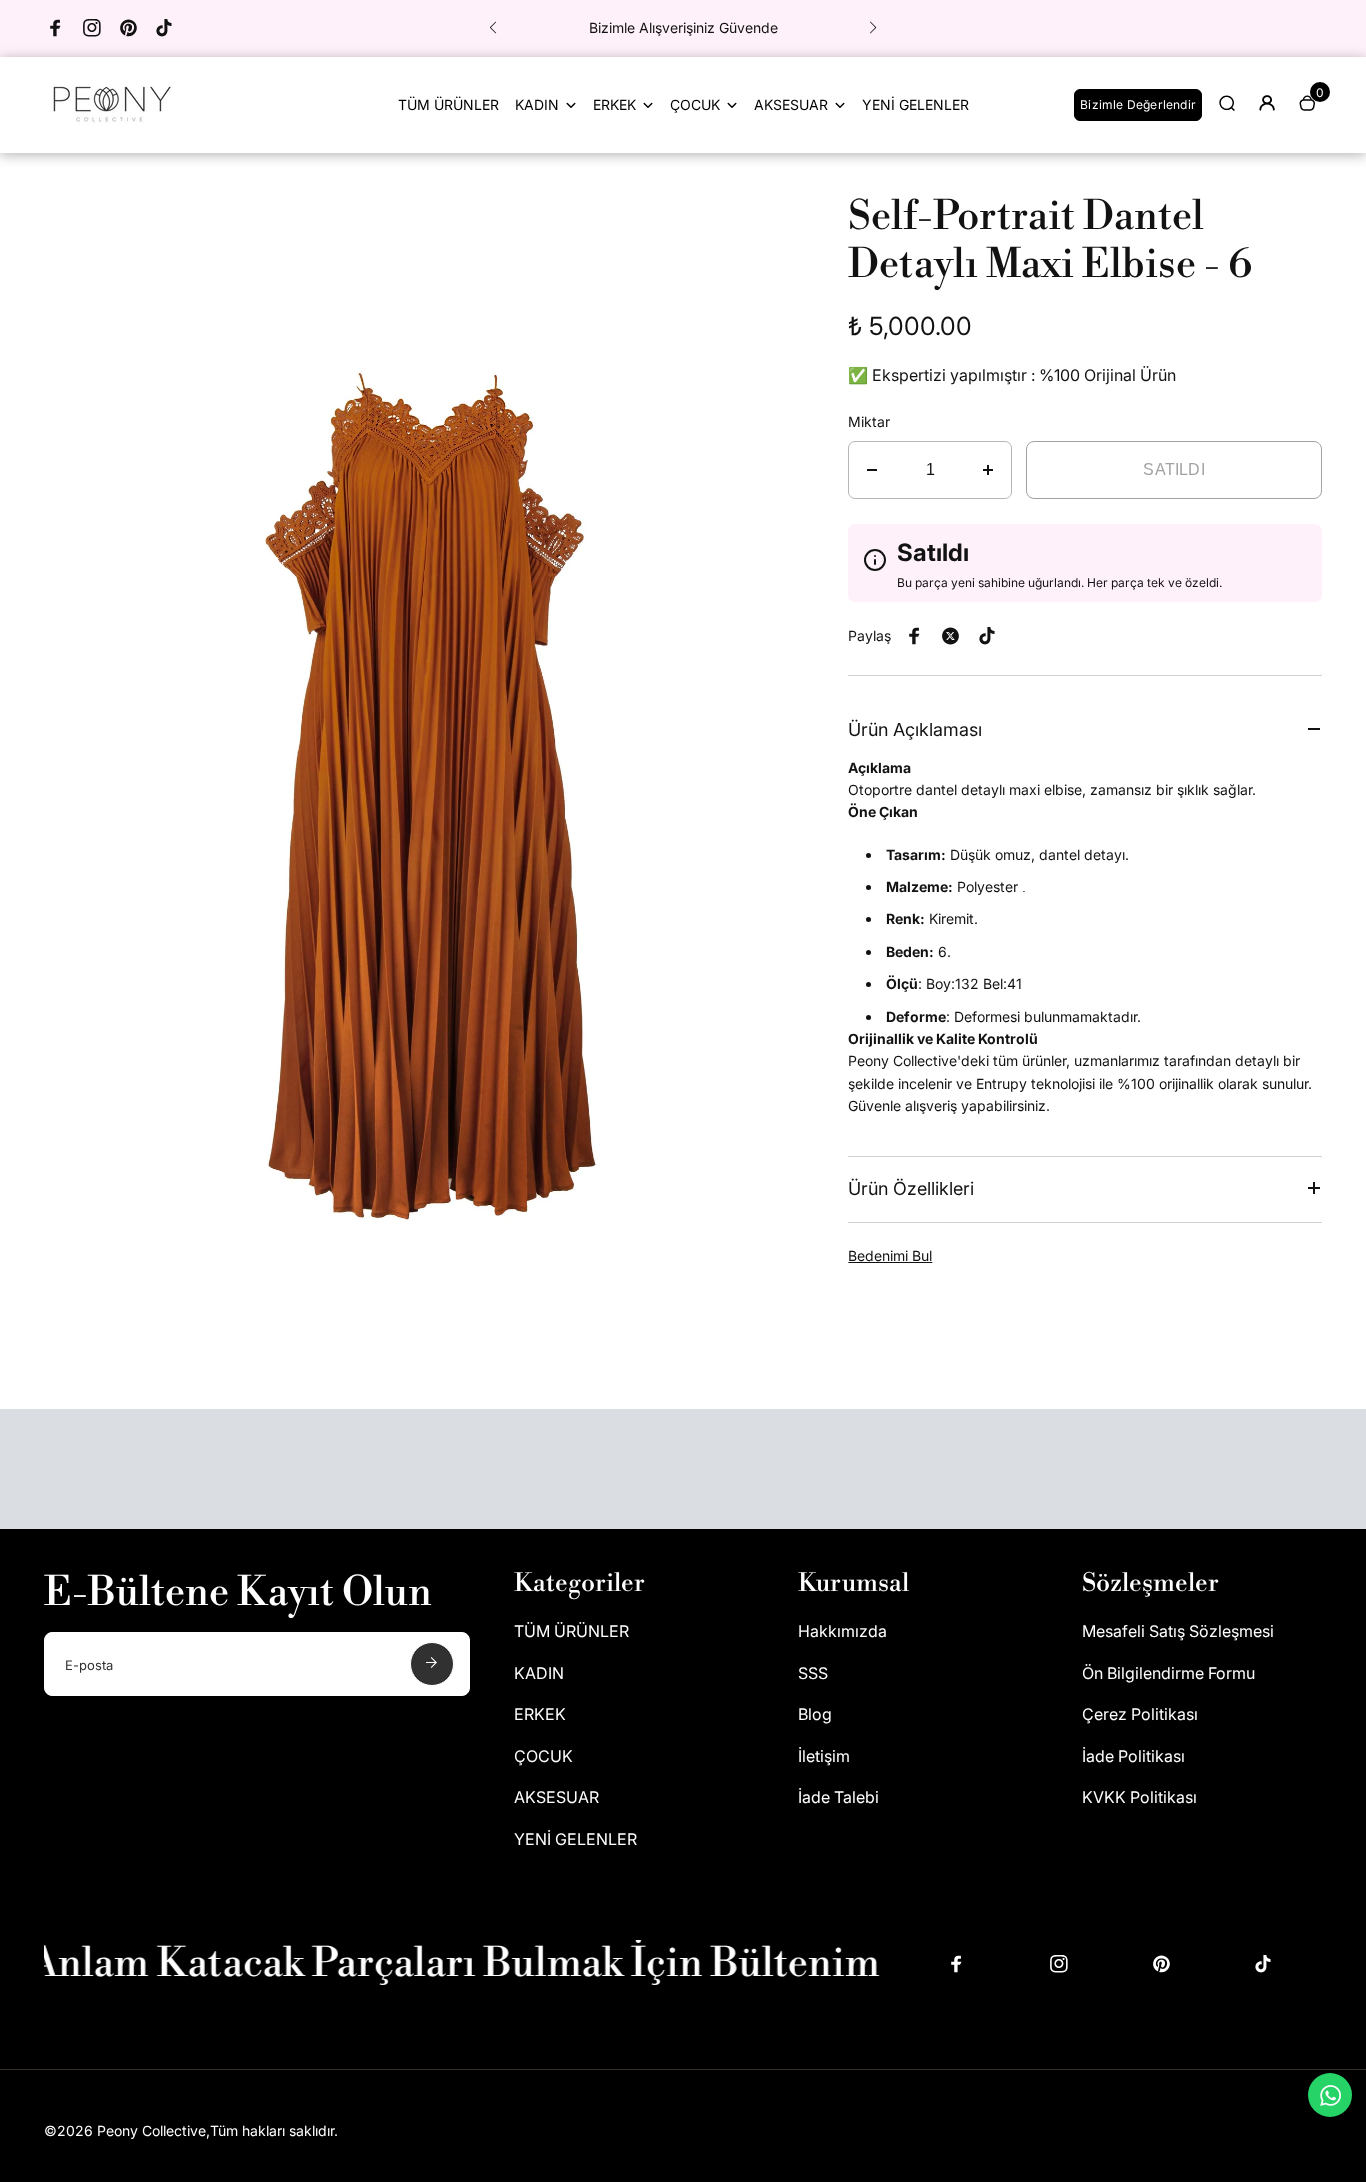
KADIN (537, 104)
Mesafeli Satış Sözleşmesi (1178, 1631)
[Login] (1267, 103)
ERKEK (614, 104)
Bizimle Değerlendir (1138, 104)
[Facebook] (56, 28)
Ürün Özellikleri (911, 1188)
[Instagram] (92, 28)
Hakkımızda (842, 1631)
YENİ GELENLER (915, 104)
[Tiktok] (164, 28)
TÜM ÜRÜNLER (448, 104)
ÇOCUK (695, 104)
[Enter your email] (432, 1664)
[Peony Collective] (109, 125)
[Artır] (988, 470)
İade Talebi (838, 1797)
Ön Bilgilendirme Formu (1168, 1673)
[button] (493, 28)
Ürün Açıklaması (915, 729)
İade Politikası (1133, 1756)
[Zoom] (758, 223)
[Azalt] (872, 470)
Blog (815, 1714)
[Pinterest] (128, 28)
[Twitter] (951, 636)
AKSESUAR (791, 104)
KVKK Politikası (1139, 1797)
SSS (813, 1673)
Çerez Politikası (1140, 1714)
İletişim (824, 1756)
